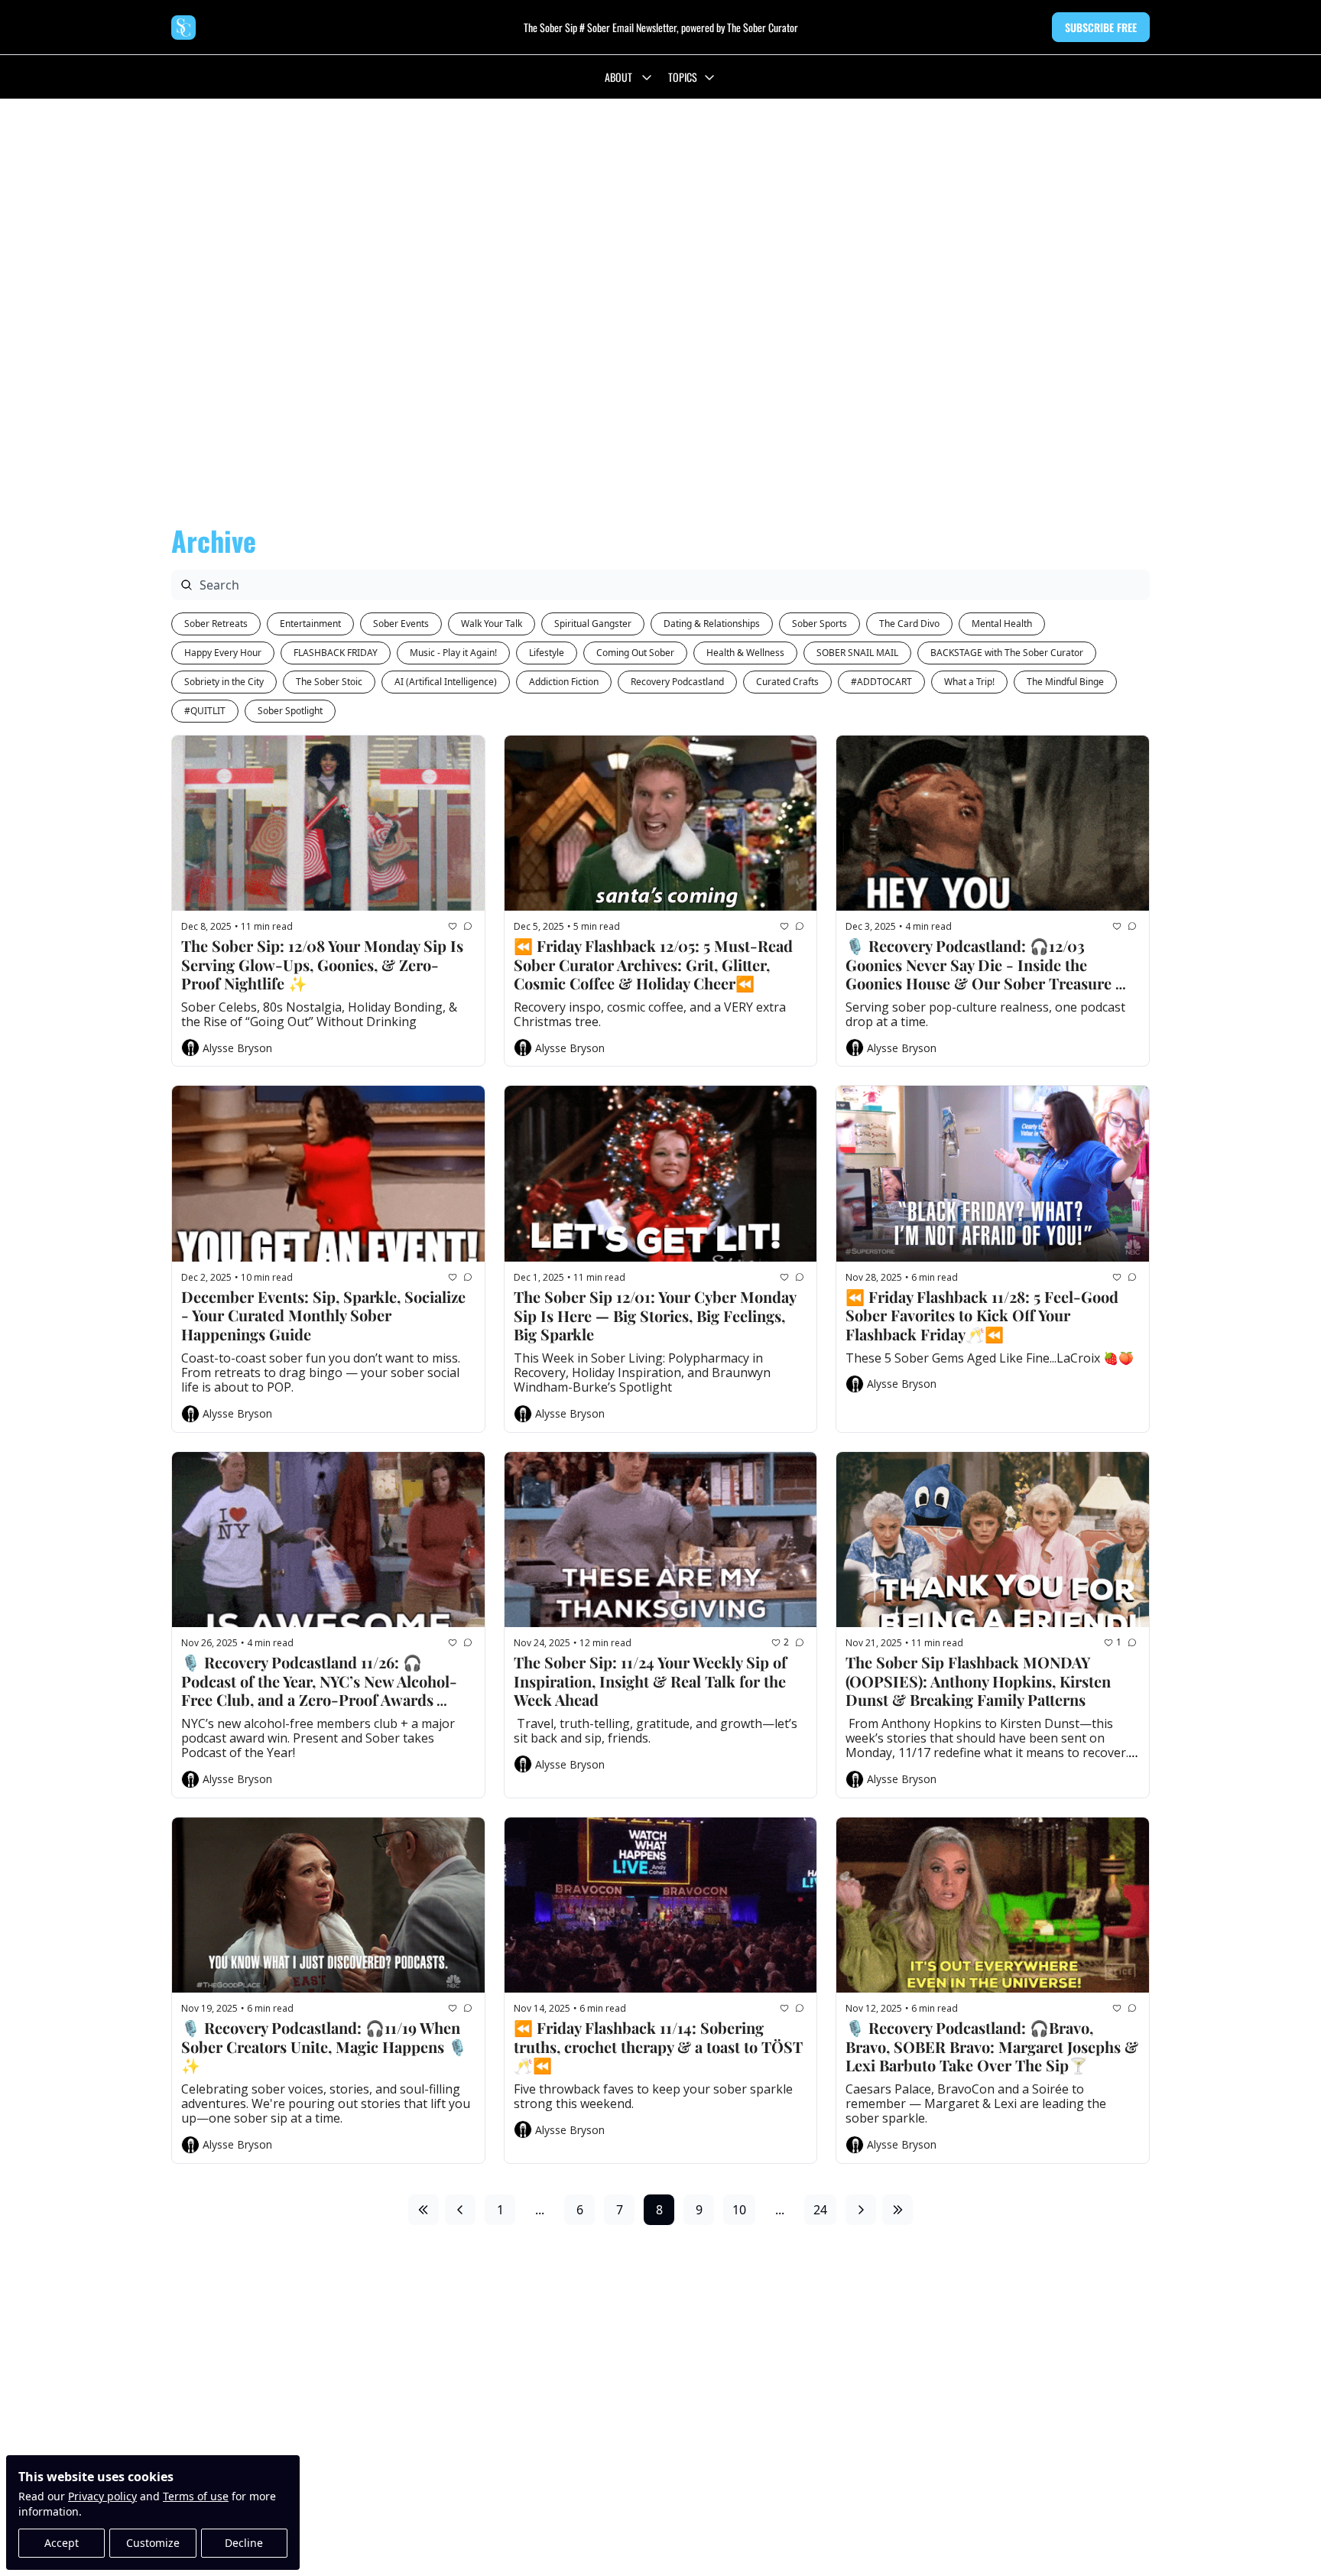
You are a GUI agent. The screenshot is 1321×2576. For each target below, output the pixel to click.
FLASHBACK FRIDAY (336, 653)
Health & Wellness (745, 653)
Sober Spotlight (290, 711)
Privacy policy (102, 2496)
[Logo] (183, 28)
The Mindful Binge (1065, 682)
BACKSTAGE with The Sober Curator (1007, 653)
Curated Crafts (787, 682)
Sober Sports (820, 624)
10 (739, 2210)
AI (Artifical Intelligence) (446, 682)
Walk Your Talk (492, 624)
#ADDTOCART (881, 682)
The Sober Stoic (329, 682)
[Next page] (861, 2210)
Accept (62, 2543)
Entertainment (310, 624)
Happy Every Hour (223, 653)
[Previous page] (460, 2210)
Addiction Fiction (564, 682)
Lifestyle (547, 653)
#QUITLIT (205, 711)
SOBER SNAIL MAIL (857, 653)
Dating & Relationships (712, 624)
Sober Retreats (216, 624)
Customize (153, 2543)
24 (820, 2210)
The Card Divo (909, 624)
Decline (244, 2543)
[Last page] (897, 2210)
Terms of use (196, 2496)
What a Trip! (969, 682)
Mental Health (1002, 624)
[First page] (424, 2210)
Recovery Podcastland (677, 682)
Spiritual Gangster (593, 624)
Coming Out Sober (635, 653)
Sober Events (401, 624)
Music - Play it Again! (453, 653)
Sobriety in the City (224, 682)
